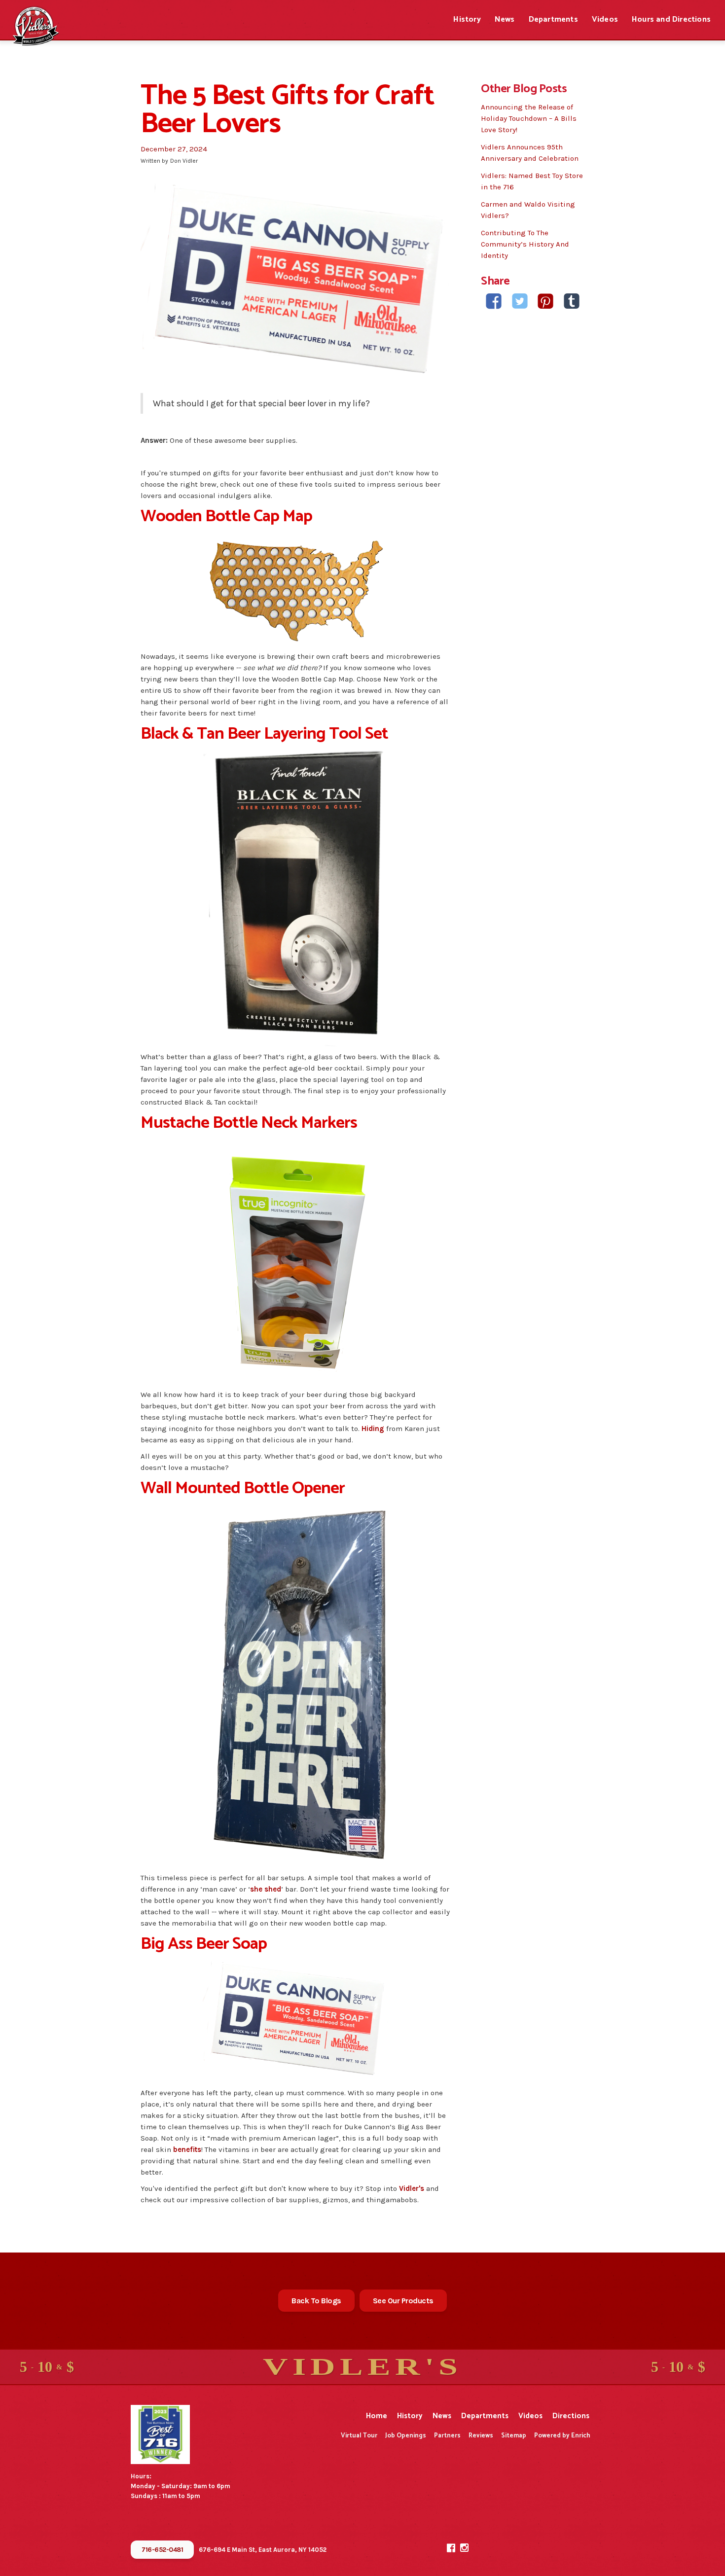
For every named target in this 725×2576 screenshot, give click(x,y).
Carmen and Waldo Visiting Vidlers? (528, 210)
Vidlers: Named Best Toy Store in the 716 (532, 181)
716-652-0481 (162, 2550)
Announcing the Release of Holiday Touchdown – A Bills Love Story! (529, 118)
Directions (571, 2416)
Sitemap (514, 2436)
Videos (605, 19)
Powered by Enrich (562, 2436)
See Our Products (403, 2301)
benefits (187, 2149)
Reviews (481, 2436)
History (467, 19)
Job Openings (406, 2436)
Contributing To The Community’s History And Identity (525, 244)
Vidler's (412, 2188)
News (505, 19)
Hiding (373, 1429)
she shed (266, 1889)
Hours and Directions (671, 19)
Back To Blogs (316, 2301)
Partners (447, 2436)
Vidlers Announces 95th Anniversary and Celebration (530, 153)
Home (377, 2416)
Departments (553, 19)
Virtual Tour (359, 2436)
